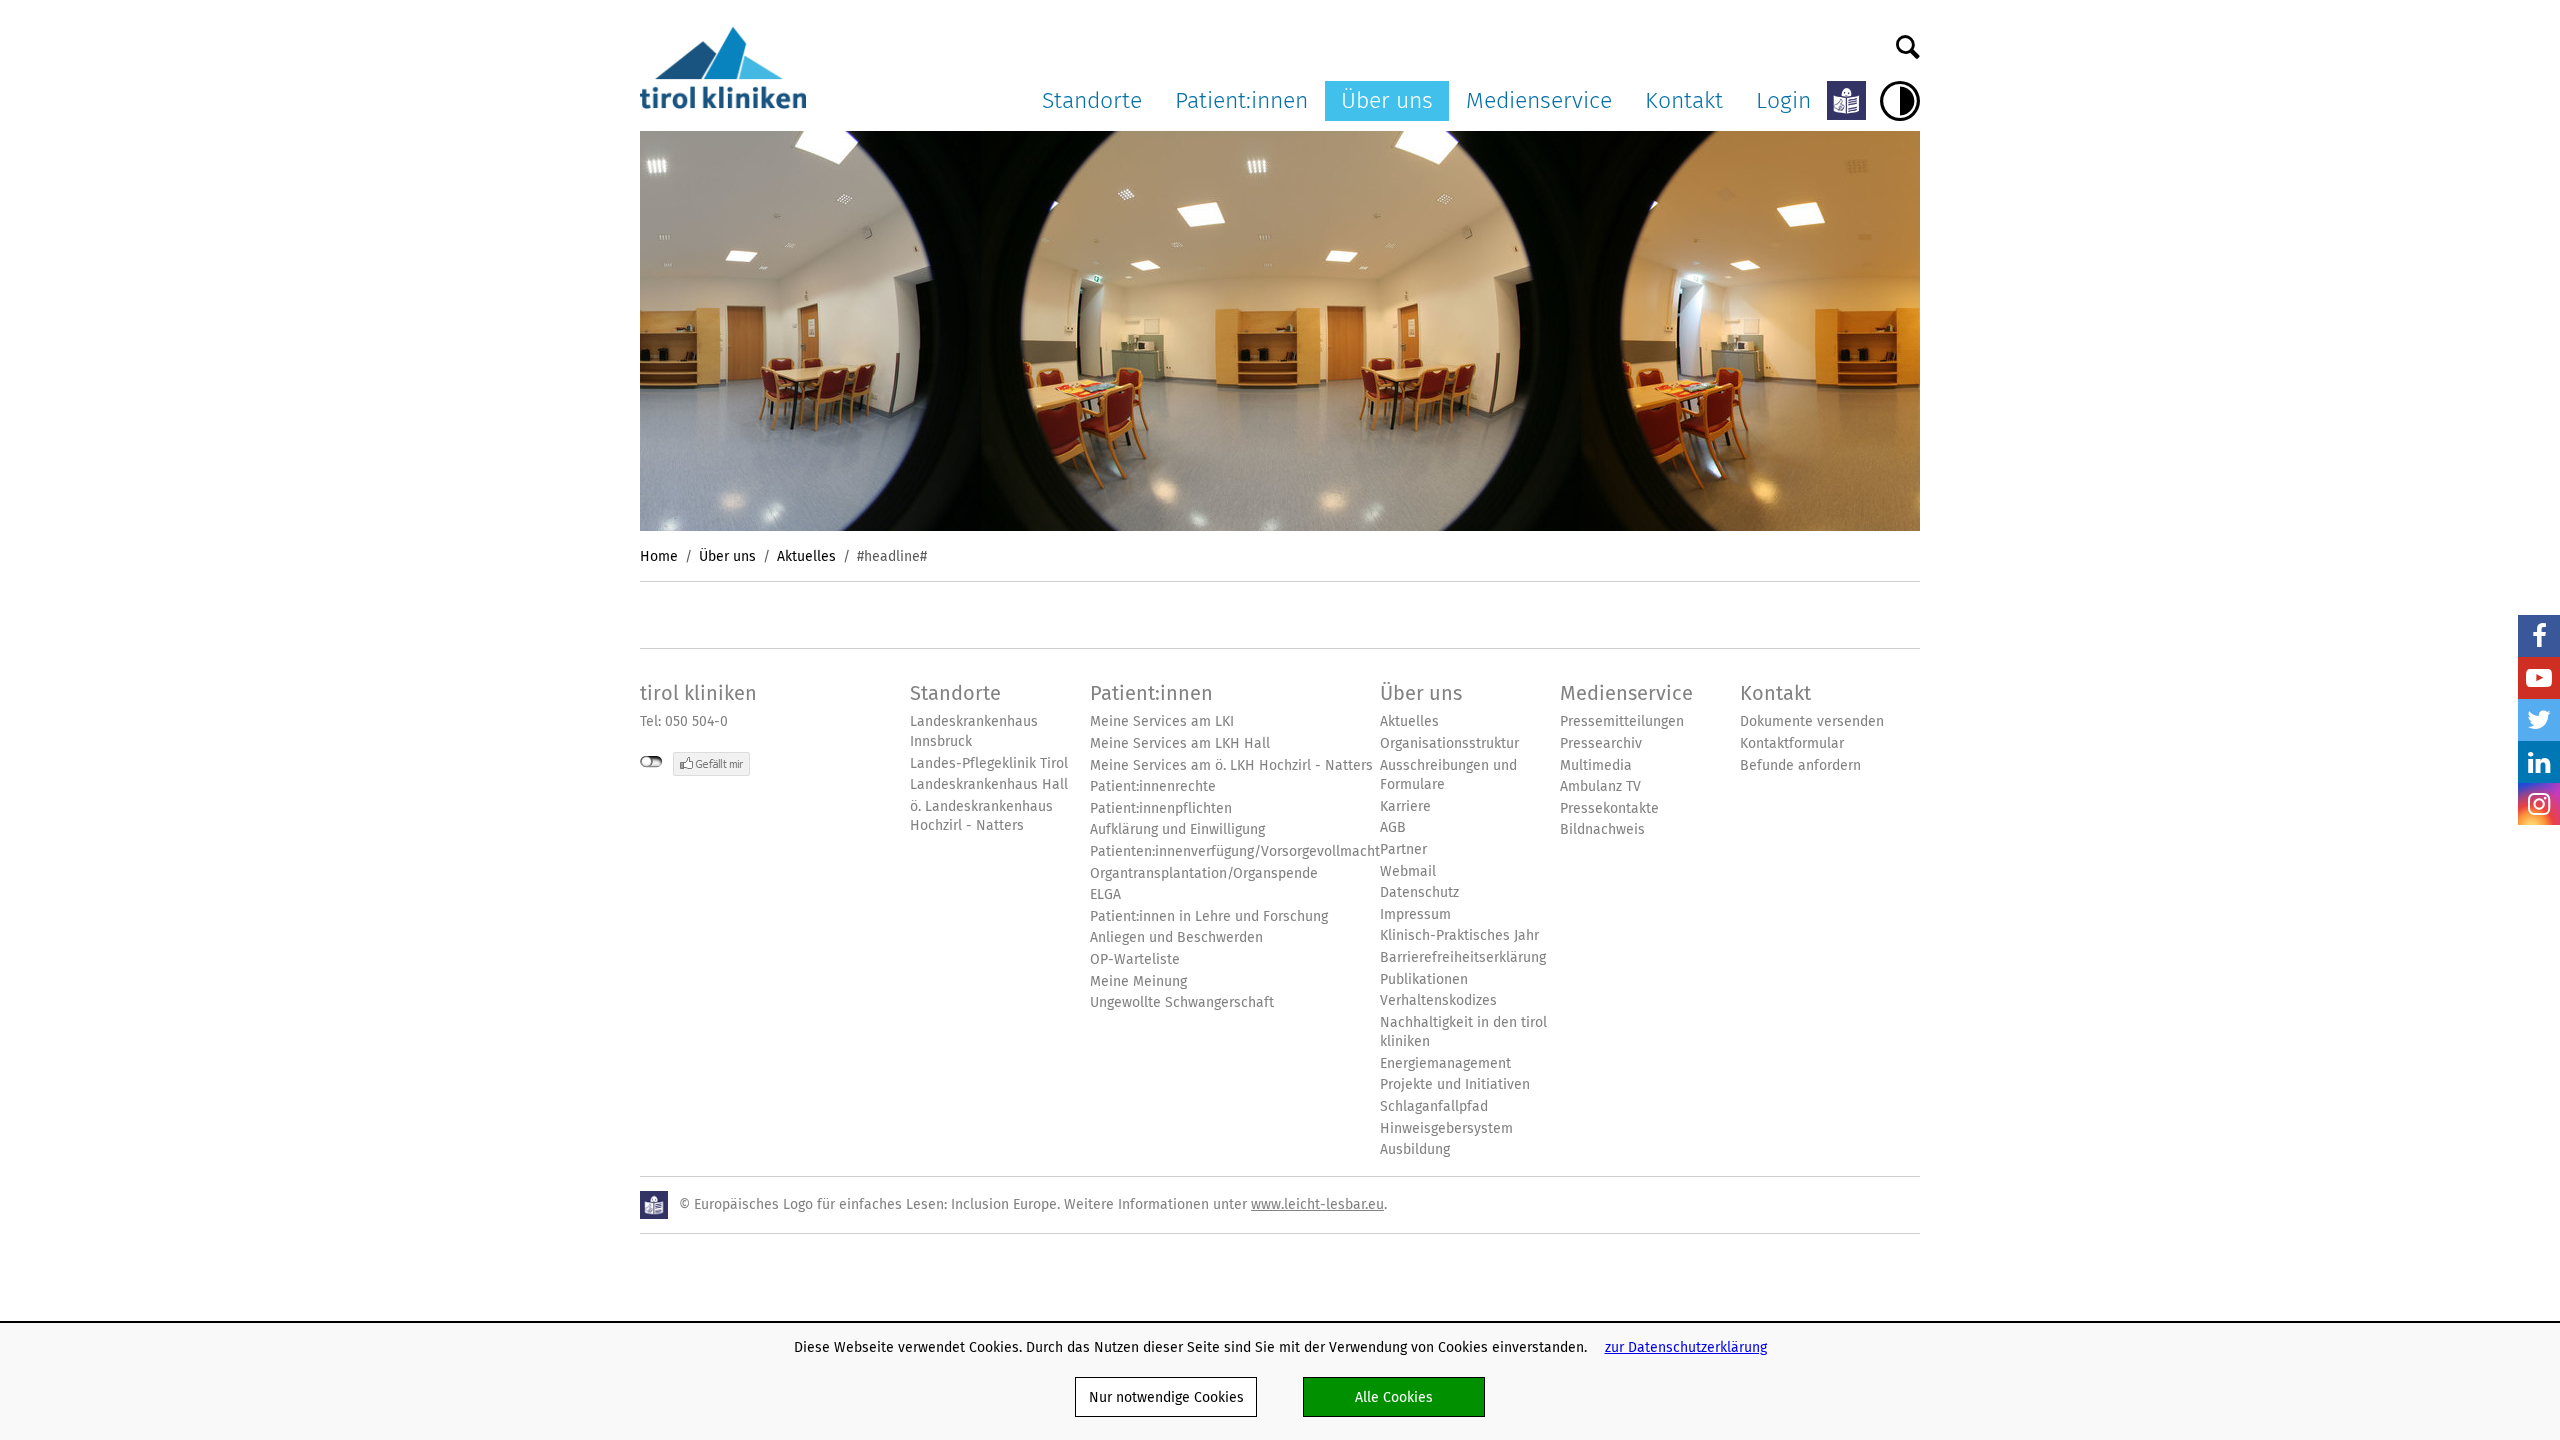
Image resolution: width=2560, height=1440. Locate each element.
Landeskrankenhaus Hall (989, 784)
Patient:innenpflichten (1161, 808)
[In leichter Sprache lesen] (1846, 100)
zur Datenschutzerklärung (1686, 1347)
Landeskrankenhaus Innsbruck (974, 731)
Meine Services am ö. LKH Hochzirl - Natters (1231, 765)
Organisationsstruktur (1449, 743)
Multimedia (1596, 765)
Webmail (1408, 871)
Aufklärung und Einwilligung (1177, 829)
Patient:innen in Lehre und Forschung (1209, 916)
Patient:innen (1241, 100)
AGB (1393, 827)
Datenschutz (1419, 892)
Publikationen (1424, 979)
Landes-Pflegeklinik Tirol (989, 763)
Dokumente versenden (1812, 721)
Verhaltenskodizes (1438, 1000)
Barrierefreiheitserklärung (1463, 957)
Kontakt (1684, 100)
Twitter (2539, 720)
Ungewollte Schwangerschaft (1182, 1002)
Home (659, 556)
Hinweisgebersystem (1446, 1128)
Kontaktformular (1792, 743)
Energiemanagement (1445, 1063)
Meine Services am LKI (1162, 721)
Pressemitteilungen (1622, 721)
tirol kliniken (698, 693)
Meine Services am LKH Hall (1180, 743)
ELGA (1105, 894)
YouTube (2539, 678)
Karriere (1405, 806)
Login (1783, 100)
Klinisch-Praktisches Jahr (1459, 935)
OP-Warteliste (1135, 959)
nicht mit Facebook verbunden (651, 762)
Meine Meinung (1138, 981)
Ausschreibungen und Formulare (1448, 775)
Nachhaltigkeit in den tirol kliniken (1463, 1032)
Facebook (2539, 636)
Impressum (1415, 914)
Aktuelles (806, 556)
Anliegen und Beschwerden (1176, 937)
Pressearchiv (1601, 743)
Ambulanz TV (1600, 786)
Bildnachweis (1602, 829)
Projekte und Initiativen (1455, 1084)
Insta (2539, 804)
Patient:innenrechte (1153, 786)
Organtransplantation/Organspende (1204, 873)
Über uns (1387, 100)
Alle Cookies (1394, 1397)
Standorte (1092, 100)
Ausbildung (1415, 1149)
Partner (1403, 849)
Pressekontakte (1609, 808)
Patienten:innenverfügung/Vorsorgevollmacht (1235, 851)
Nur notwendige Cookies (1166, 1397)
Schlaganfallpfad (1434, 1106)
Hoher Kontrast (1900, 101)
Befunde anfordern (1800, 765)
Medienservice (1539, 100)
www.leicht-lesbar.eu (1317, 1204)
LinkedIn (2539, 762)
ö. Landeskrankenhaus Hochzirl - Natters (981, 816)
